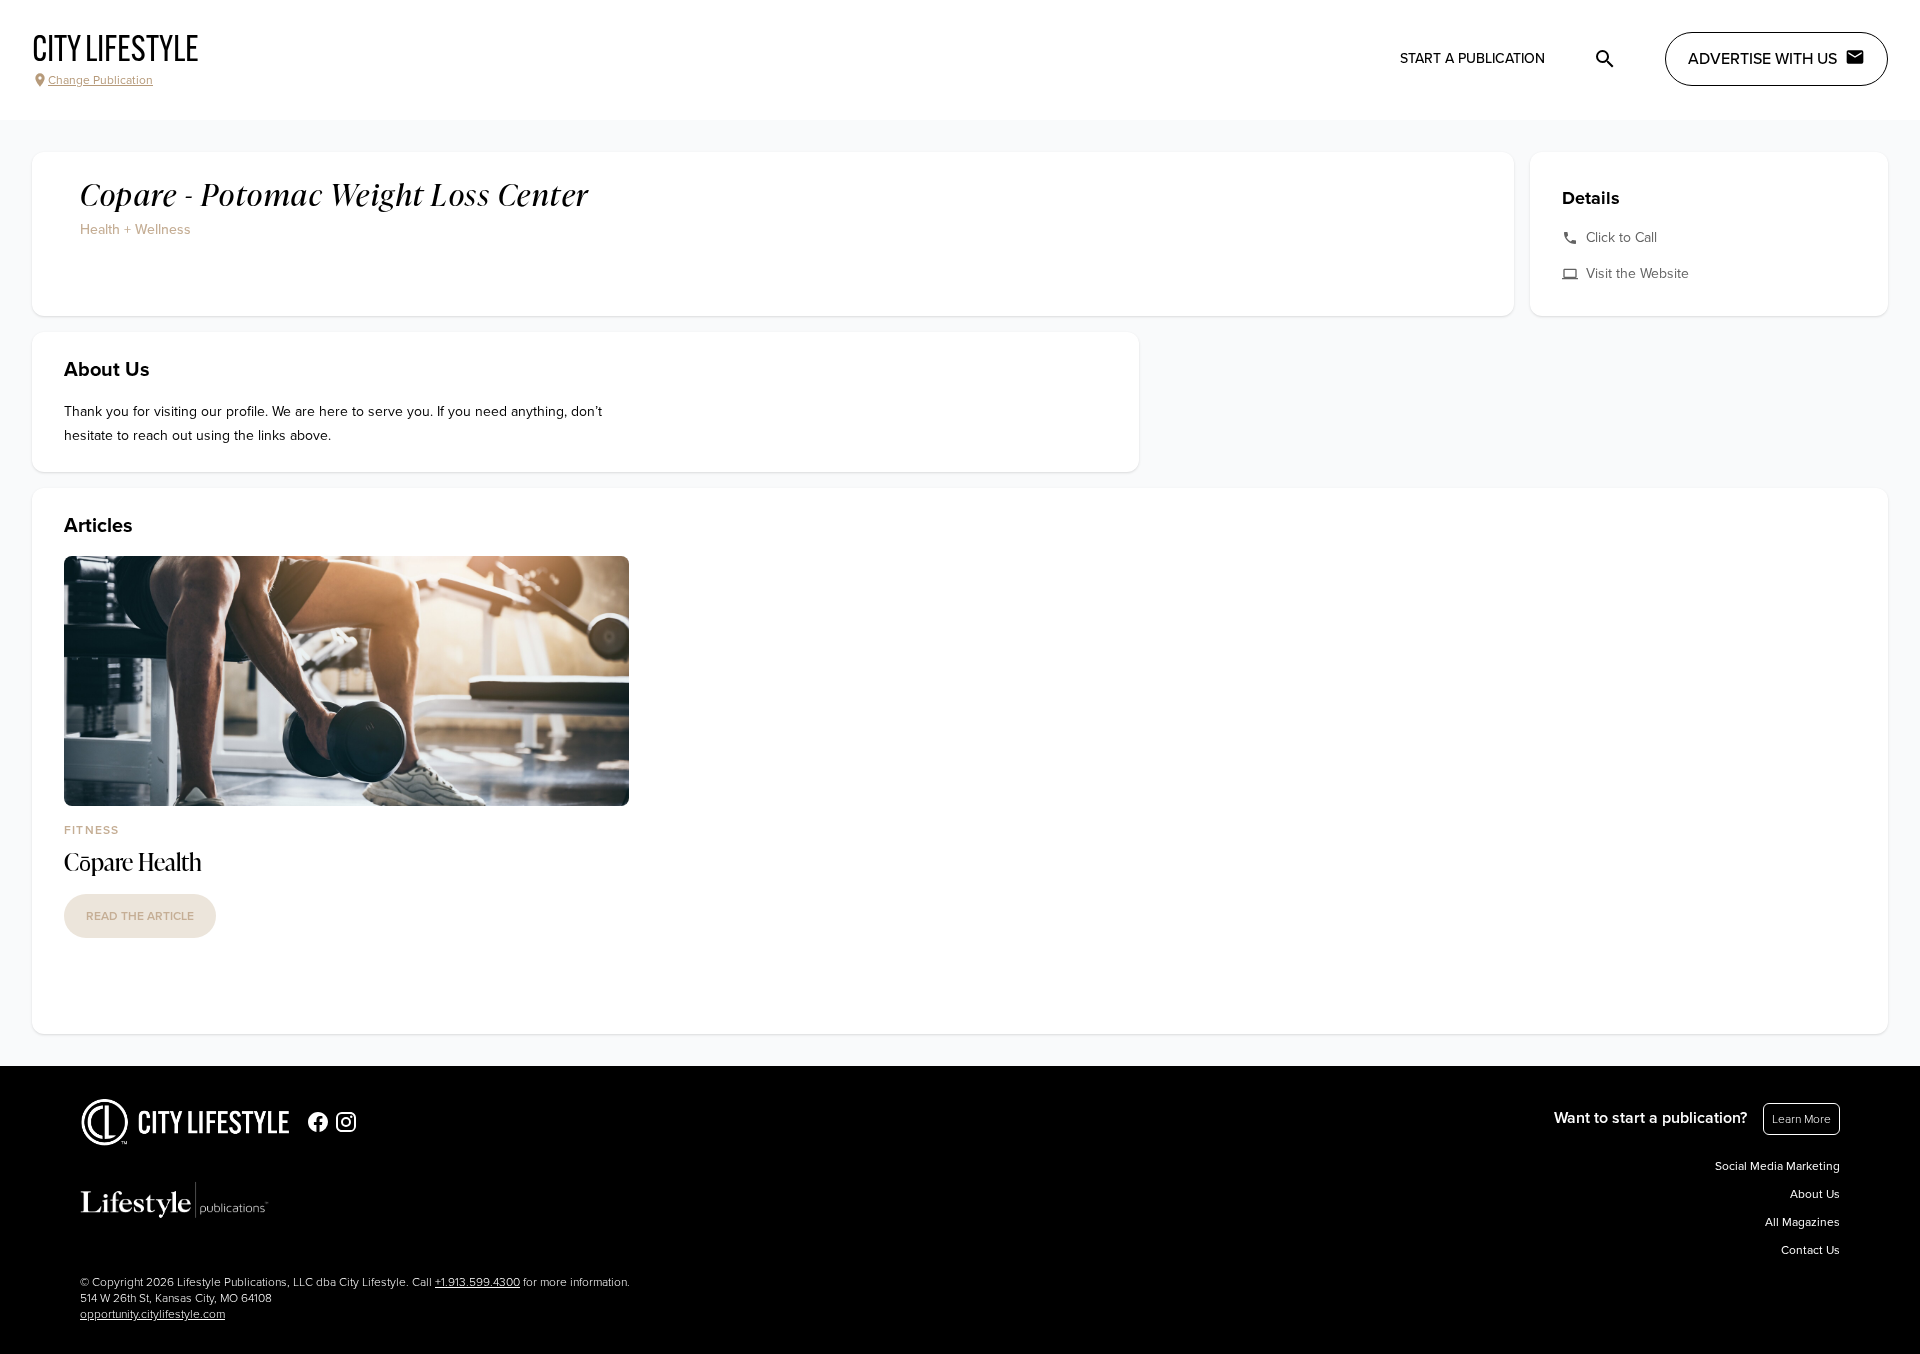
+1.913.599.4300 (477, 1282)
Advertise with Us (1762, 59)
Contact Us (1810, 1250)
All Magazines (1802, 1222)
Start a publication (1472, 58)
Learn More (1801, 1119)
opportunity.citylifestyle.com (152, 1314)
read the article (140, 916)
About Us (1815, 1194)
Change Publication (100, 80)
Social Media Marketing (1777, 1166)
